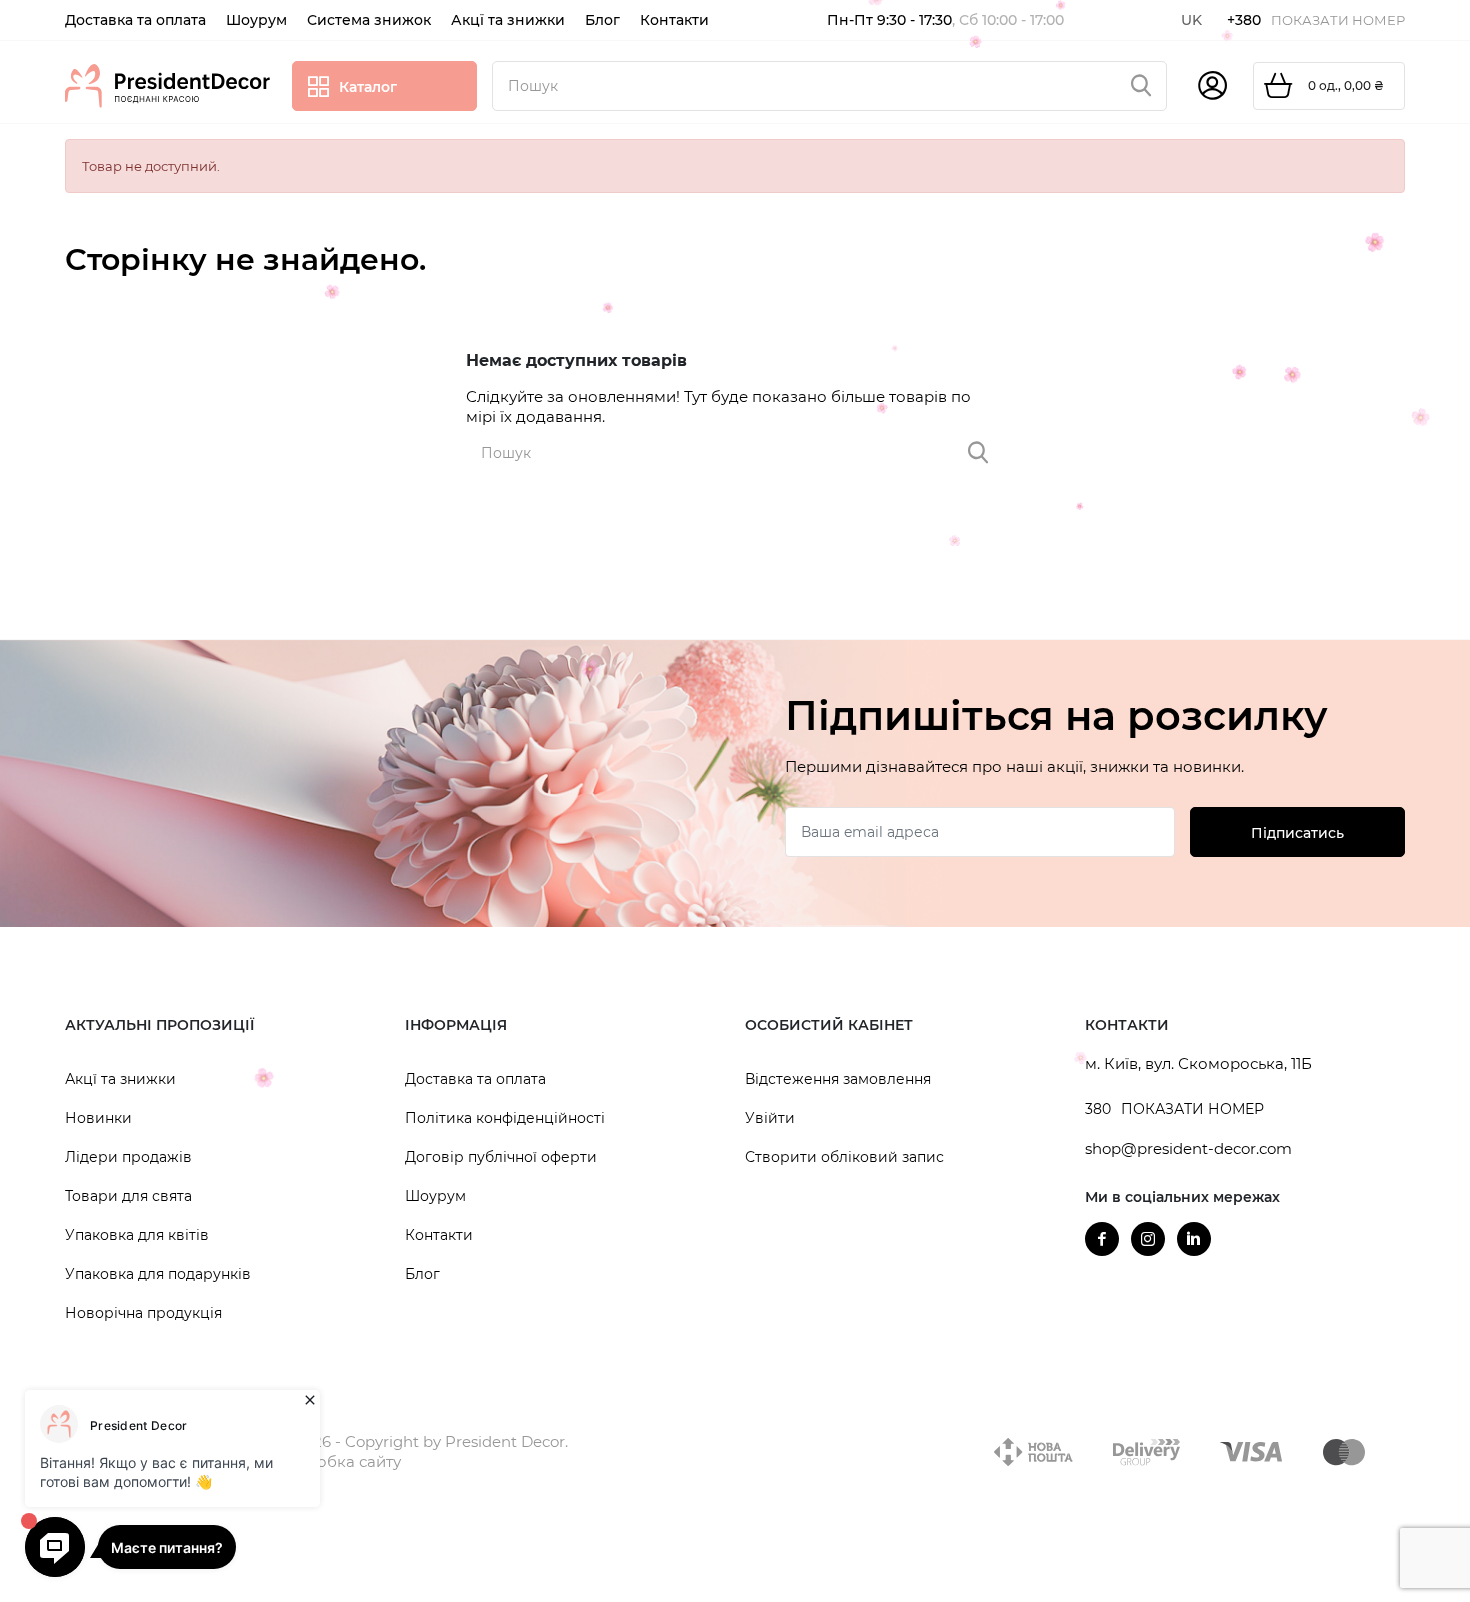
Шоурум (435, 1196)
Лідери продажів (128, 1157)
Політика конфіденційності (505, 1118)
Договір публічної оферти (501, 1157)
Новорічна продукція (143, 1313)
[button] (225, 1026)
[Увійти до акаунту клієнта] (1212, 86)
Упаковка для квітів (137, 1235)
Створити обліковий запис (844, 1157)
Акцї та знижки (120, 1079)
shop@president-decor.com (1188, 1148)
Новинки (98, 1118)
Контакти (439, 1235)
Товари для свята (128, 1196)
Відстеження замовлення (838, 1079)
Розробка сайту (339, 1461)
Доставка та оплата (475, 1079)
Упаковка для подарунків (158, 1274)
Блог (422, 1274)
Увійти (770, 1118)
